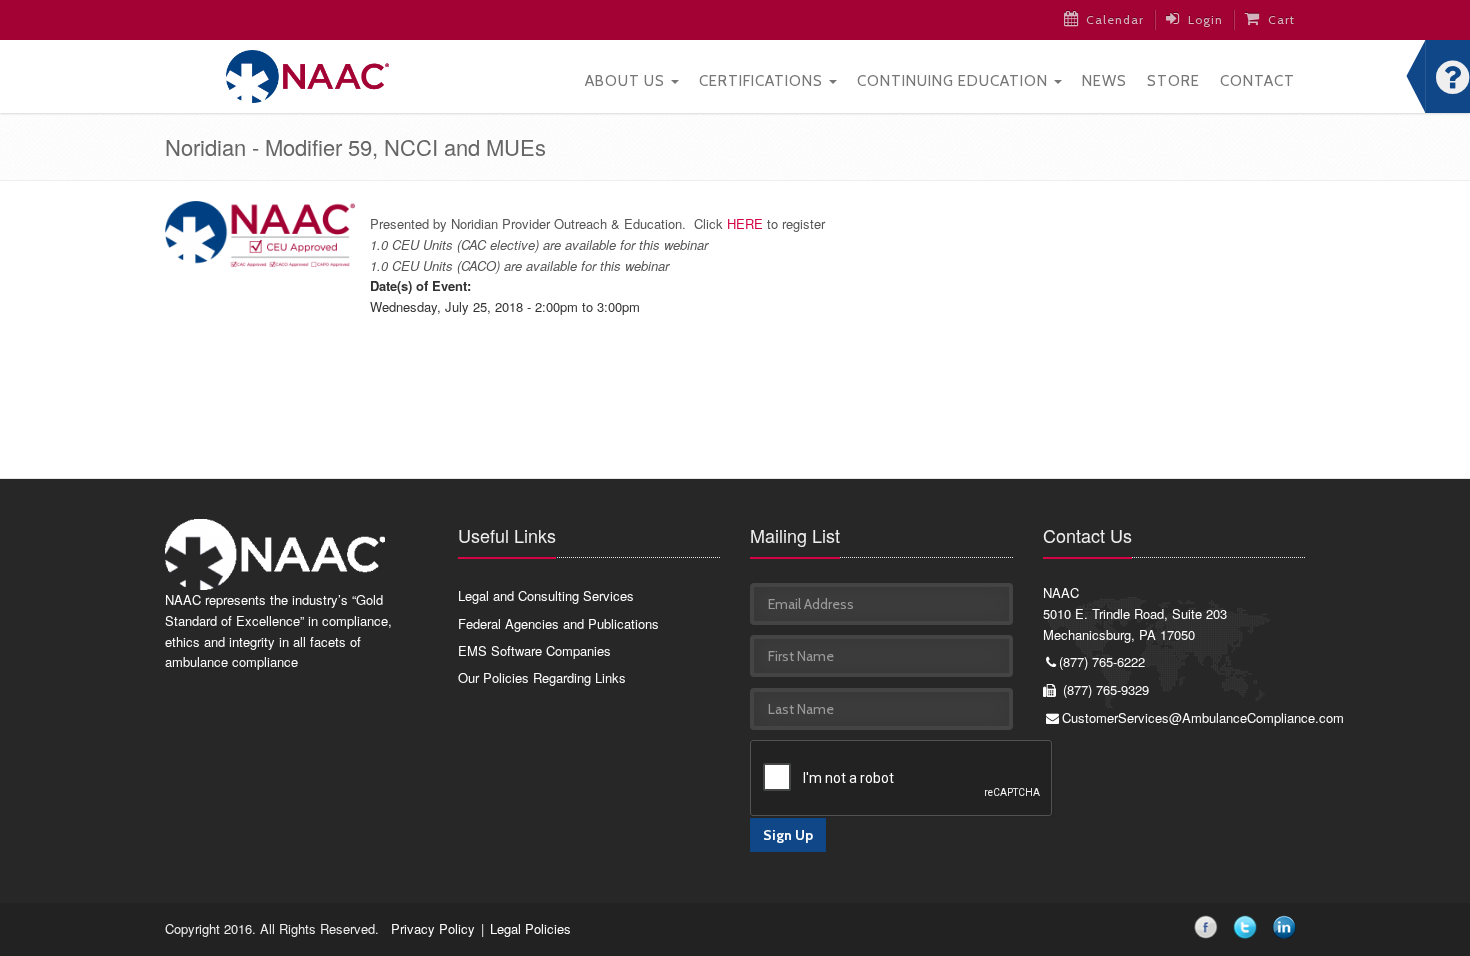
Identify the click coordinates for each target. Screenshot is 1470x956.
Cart (1281, 19)
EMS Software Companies (534, 650)
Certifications (763, 81)
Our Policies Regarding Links (542, 677)
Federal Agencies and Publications (558, 623)
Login (1205, 19)
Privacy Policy (433, 928)
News (1104, 81)
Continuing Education (954, 81)
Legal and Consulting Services (546, 595)
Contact (1257, 81)
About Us (627, 81)
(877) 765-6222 (1102, 661)
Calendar (1115, 19)
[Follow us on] (1209, 930)
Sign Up (788, 835)
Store (1173, 81)
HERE (745, 223)
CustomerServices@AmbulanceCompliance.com (1183, 717)
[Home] (307, 75)
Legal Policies (530, 928)
